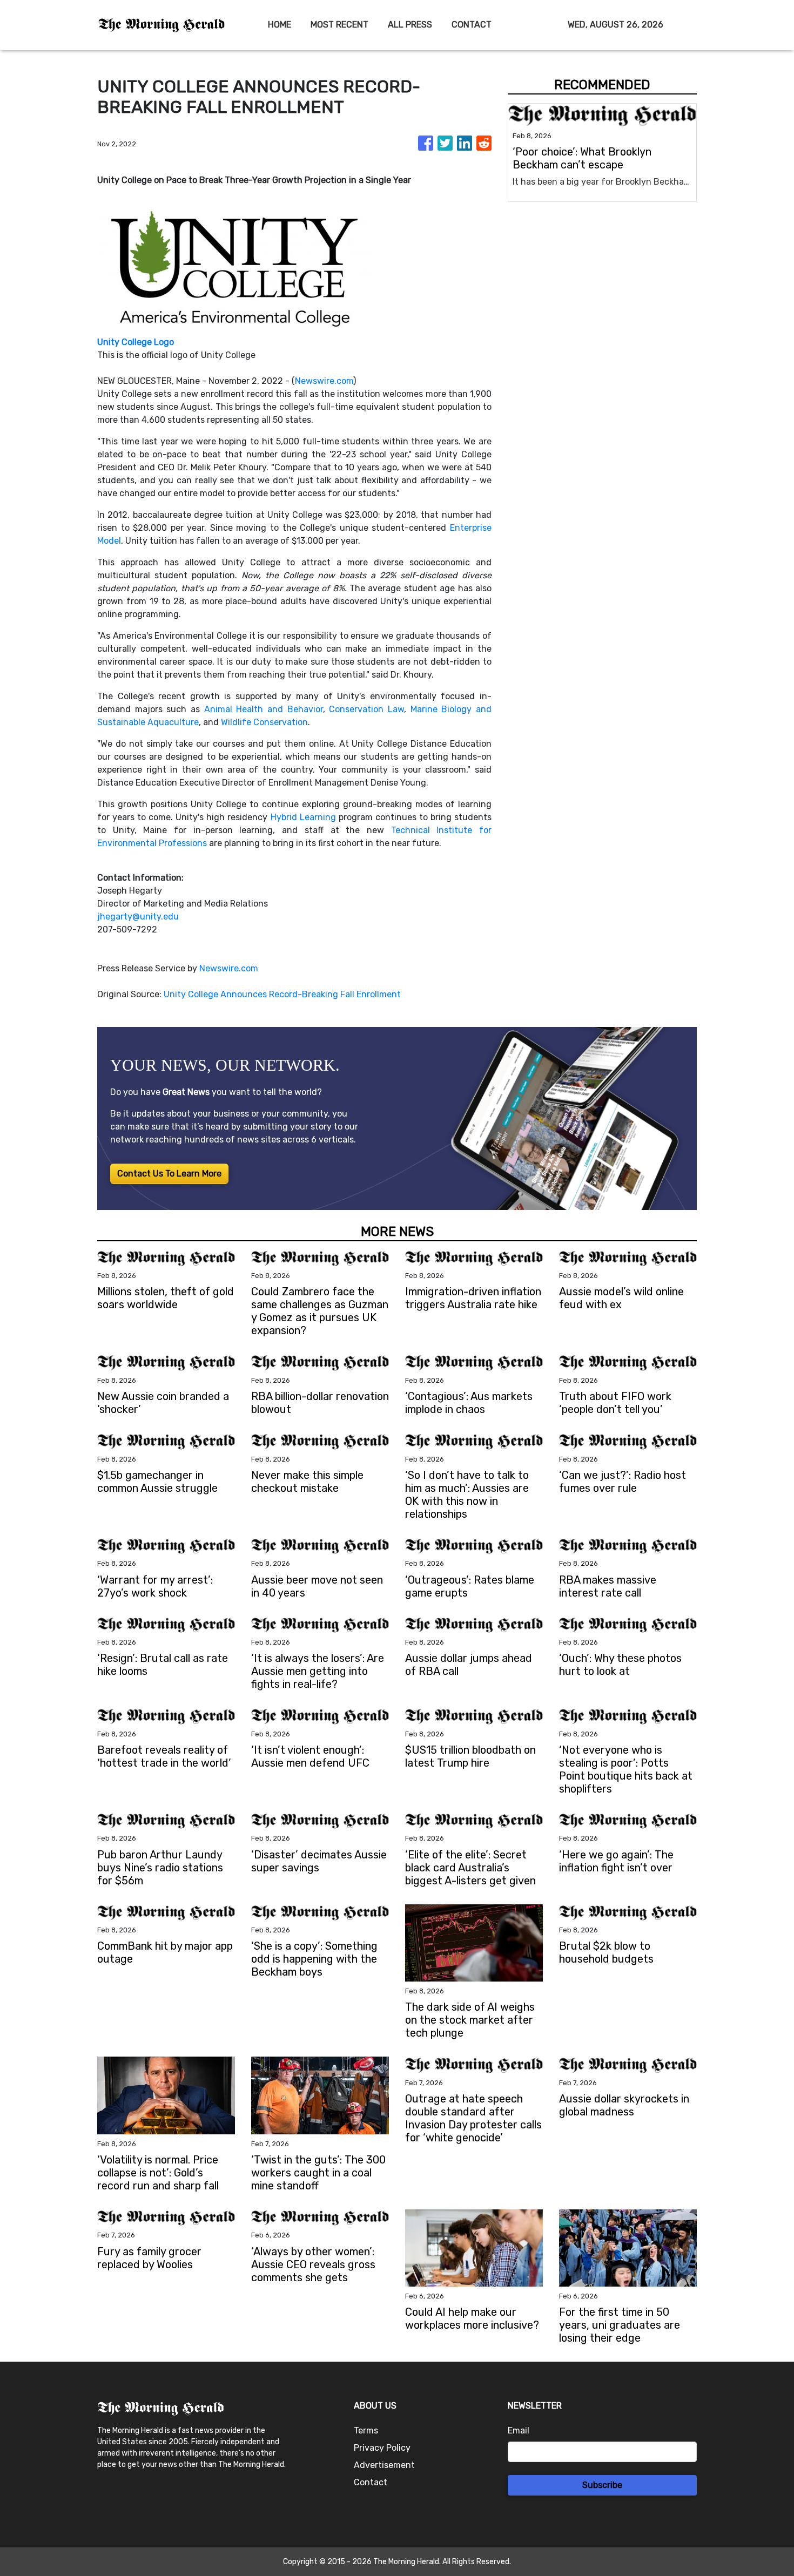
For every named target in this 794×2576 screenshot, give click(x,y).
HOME (280, 25)
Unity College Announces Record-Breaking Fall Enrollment (283, 994)
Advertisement (384, 2465)
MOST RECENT (339, 25)
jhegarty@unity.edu (138, 917)
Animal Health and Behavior (264, 709)
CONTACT (472, 25)
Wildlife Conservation (264, 722)
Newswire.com (324, 381)
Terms (366, 2430)
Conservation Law (366, 709)
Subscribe (602, 2485)
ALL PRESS (410, 25)
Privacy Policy (382, 2448)
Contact (371, 2482)
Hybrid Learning (303, 817)
